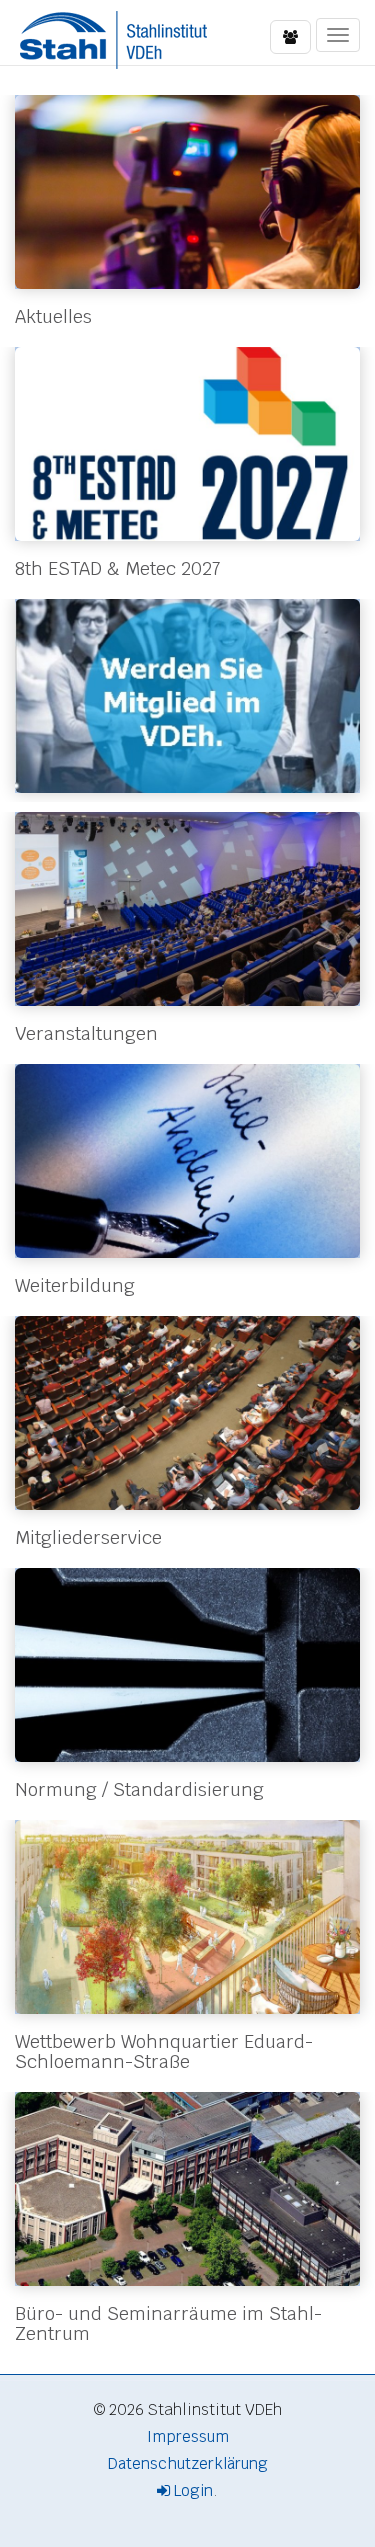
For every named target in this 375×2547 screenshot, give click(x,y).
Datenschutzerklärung (188, 2463)
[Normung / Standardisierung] (187, 1665)
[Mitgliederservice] (187, 1413)
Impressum (188, 2436)
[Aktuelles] (187, 192)
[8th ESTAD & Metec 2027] (187, 444)
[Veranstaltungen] (187, 909)
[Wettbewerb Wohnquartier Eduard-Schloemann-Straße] (187, 1917)
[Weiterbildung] (187, 1161)
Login (191, 2490)
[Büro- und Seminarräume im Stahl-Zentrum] (187, 2189)
